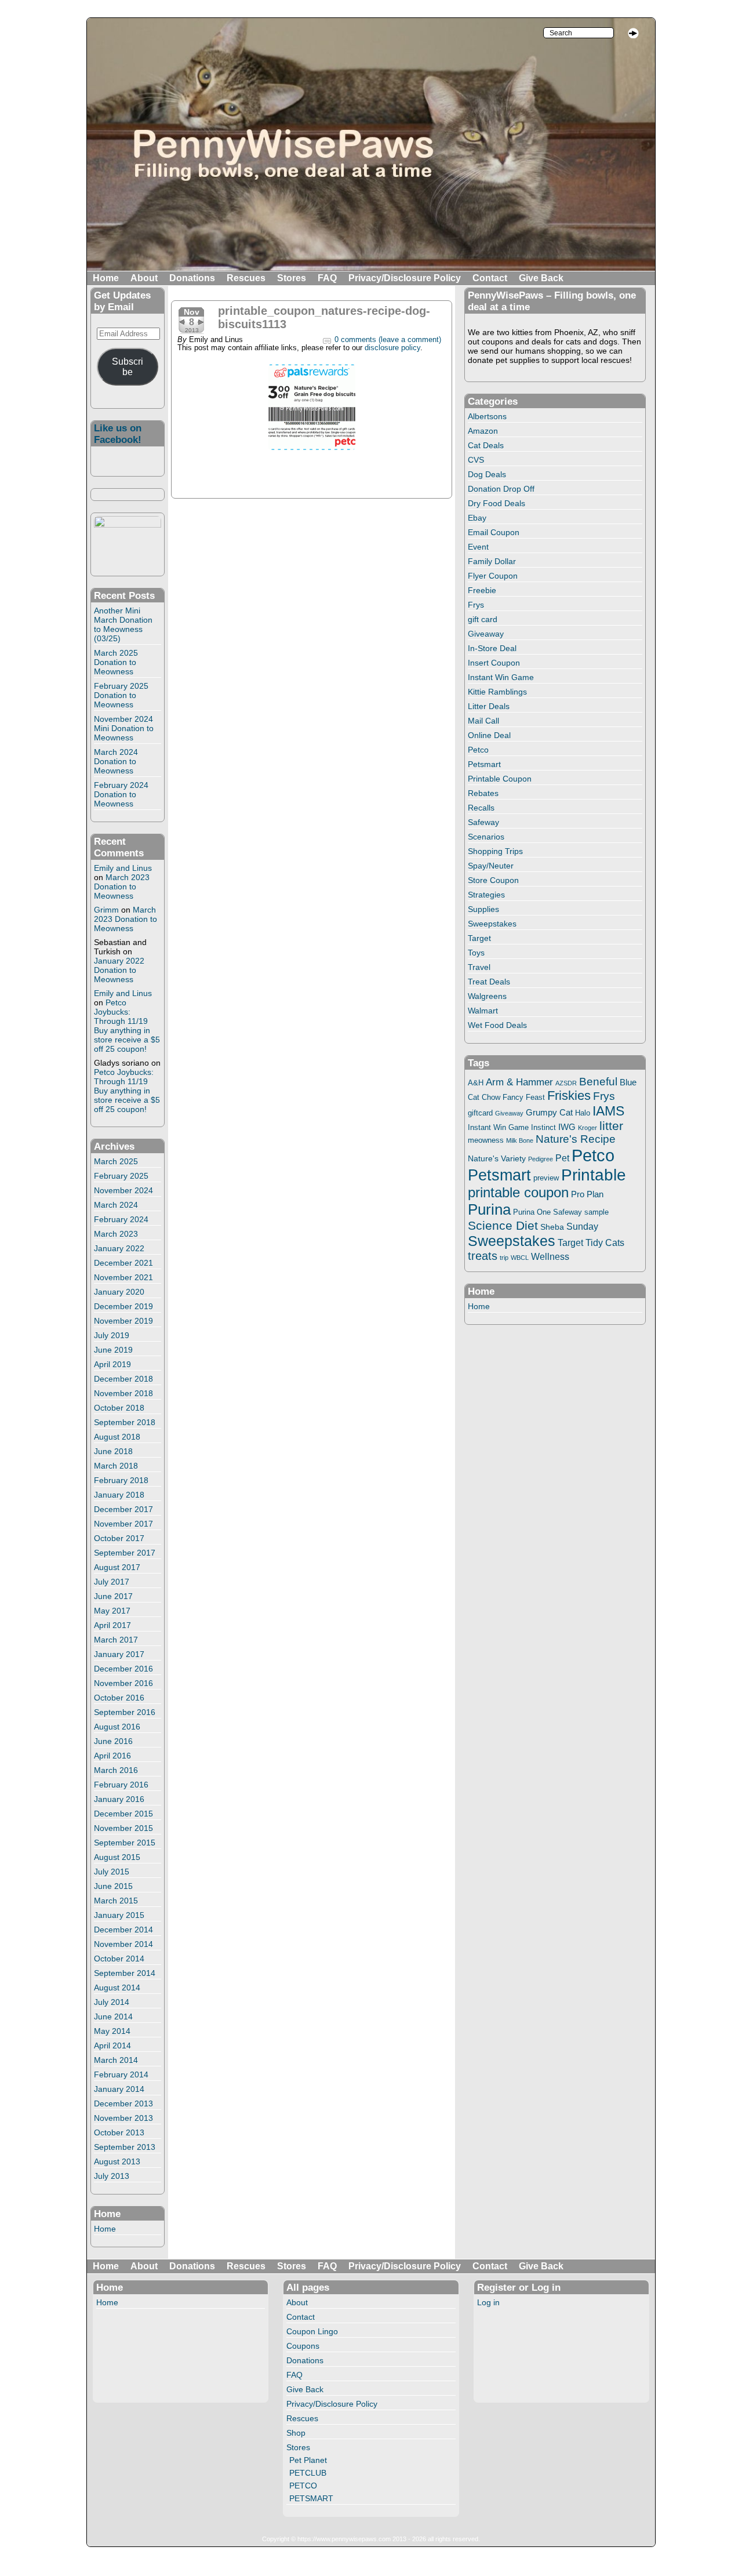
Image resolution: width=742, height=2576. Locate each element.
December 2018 (123, 1379)
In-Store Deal (492, 648)
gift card (483, 619)
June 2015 (113, 1886)
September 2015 (125, 1843)
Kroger (588, 1128)
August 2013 (117, 2161)
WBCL (520, 1258)
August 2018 (117, 1437)
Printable (594, 1175)
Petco (478, 750)
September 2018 (125, 1422)
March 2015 (116, 1901)
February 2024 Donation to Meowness (121, 794)
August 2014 (117, 1988)
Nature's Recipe (576, 1139)
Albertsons (487, 416)
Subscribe (128, 367)
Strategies (486, 895)
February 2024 (121, 1219)
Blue (628, 1082)
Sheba (552, 1227)
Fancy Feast (524, 1097)
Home (106, 278)
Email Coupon (494, 532)
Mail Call (483, 721)
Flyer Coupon (493, 576)
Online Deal (489, 735)
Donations (192, 278)
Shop (296, 2433)
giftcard (480, 1113)
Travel (479, 967)
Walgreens (487, 996)
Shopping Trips (495, 851)
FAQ (327, 278)
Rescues (246, 278)
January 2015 (119, 1915)
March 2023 (116, 1234)
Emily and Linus (123, 868)
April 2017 (112, 1625)
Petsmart (484, 764)
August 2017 (117, 1567)
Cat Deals (486, 445)
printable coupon (518, 1192)
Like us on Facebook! (118, 434)
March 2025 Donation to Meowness (116, 662)
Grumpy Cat (549, 1113)
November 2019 (123, 1321)
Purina (489, 1209)
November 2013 (123, 2118)
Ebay (477, 518)
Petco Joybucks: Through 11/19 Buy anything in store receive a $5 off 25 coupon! (127, 1026)
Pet (562, 1158)
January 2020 (119, 1292)
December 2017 (123, 1509)
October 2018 (119, 1408)
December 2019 (123, 1306)
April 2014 (112, 2045)
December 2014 (123, 1930)
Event (478, 547)
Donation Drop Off (501, 489)
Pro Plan (587, 1194)
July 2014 (112, 2002)
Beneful (598, 1082)
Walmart (483, 1011)
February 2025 (121, 1176)
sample (596, 1212)
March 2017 (116, 1640)
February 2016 (121, 1785)
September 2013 (125, 2147)
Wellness (550, 1256)
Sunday (582, 1226)
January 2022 (119, 1248)
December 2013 (123, 2103)
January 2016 (119, 1799)
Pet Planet (308, 2460)
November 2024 (123, 1190)
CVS (476, 460)
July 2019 (112, 1335)
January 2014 (119, 2089)
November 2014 (123, 1944)
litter (611, 1126)
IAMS (608, 1111)
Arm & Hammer (519, 1082)
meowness (486, 1140)
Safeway (483, 822)
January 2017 (119, 1654)
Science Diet (503, 1225)
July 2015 (112, 1872)
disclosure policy (392, 348)
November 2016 (123, 1683)
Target (479, 938)
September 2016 (125, 1712)
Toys (476, 953)
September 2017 (125, 1553)
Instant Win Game (501, 677)
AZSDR (566, 1083)
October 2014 (119, 1959)
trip (504, 1258)
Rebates (483, 793)
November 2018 (123, 1393)
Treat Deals (489, 982)
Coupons (303, 2346)
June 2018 (113, 1451)
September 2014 (125, 1973)
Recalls (481, 808)
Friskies (569, 1096)
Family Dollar (492, 561)
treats (483, 1256)
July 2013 (112, 2176)
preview (546, 1178)
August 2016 (117, 1727)
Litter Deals (489, 706)
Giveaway (486, 634)
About (144, 278)
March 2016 (116, 1770)
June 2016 (113, 1741)
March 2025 (116, 1161)
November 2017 (123, 1524)
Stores (292, 278)
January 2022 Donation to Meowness (119, 970)
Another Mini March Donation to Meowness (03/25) (123, 624)
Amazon (483, 431)
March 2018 (116, 1466)
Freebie (482, 590)
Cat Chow (484, 1098)
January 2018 (119, 1495)
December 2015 (123, 1814)
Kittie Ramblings (497, 692)
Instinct (543, 1128)
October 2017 (119, 1538)
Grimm (106, 910)
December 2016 (123, 1669)
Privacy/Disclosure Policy (405, 278)
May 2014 (112, 2031)
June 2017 (113, 1596)
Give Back (541, 278)
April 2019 (112, 1364)
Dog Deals (487, 474)
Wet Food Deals (497, 1025)
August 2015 (117, 1857)
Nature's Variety (497, 1158)
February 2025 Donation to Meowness (121, 695)
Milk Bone (520, 1140)
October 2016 (119, 1698)
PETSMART (311, 2498)
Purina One (532, 1212)
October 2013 (119, 2132)
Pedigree (541, 1159)
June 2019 (113, 1350)
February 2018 (121, 1480)
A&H (476, 1083)
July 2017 (112, 1582)
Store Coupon (493, 880)
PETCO (303, 2486)
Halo (583, 1113)
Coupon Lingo (312, 2331)
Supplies (483, 909)
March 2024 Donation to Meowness (116, 761)
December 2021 (123, 1263)
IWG (567, 1127)
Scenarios (486, 837)
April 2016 (112, 1756)
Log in (488, 2302)
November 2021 (123, 1277)
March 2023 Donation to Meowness (122, 886)
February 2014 (121, 2074)
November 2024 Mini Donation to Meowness (124, 728)
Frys (476, 605)
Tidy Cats (605, 1242)
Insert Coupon (494, 663)
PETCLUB (308, 2473)
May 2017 (112, 1611)
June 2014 (113, 2017)
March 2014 (116, 2060)
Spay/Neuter (491, 866)
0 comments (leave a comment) (388, 340)
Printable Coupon (500, 779)
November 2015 (123, 1828)
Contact (490, 278)
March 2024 (116, 1205)
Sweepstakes (492, 924)
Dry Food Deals (497, 503)
